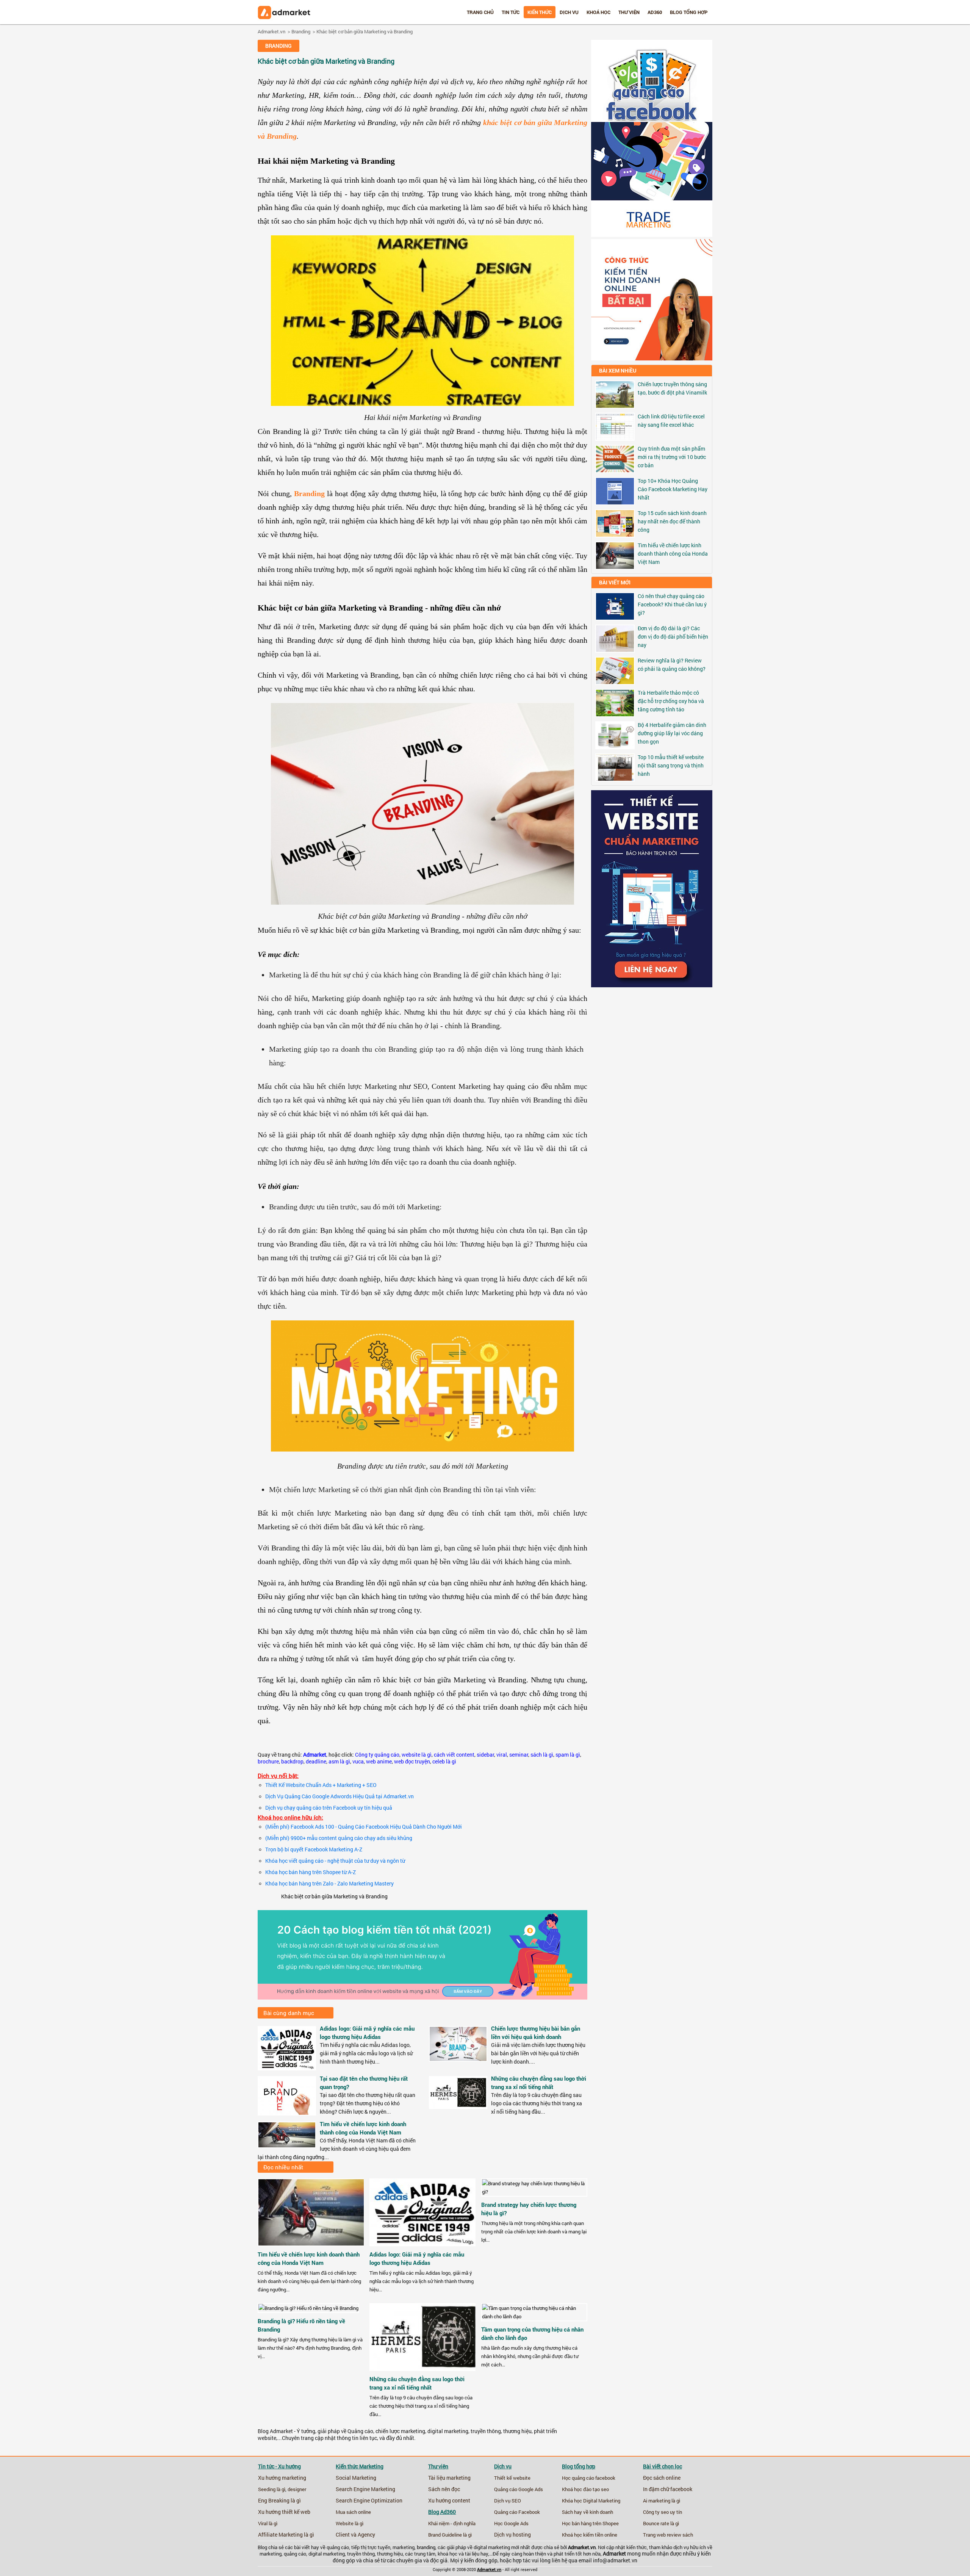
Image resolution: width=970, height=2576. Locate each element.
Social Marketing (356, 2478)
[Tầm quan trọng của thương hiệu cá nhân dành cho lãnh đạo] (534, 2316)
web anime (379, 1762)
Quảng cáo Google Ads (519, 2489)
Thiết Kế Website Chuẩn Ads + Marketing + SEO (321, 1785)
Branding (301, 31)
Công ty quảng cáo (377, 1755)
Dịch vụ (569, 12)
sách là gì (542, 1755)
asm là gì (339, 1762)
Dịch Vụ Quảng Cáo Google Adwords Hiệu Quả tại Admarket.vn (339, 1796)
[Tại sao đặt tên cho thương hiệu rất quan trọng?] (287, 2113)
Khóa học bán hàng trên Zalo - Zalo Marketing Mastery (329, 1884)
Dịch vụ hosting (512, 2535)
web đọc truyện (412, 1762)
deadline (316, 1762)
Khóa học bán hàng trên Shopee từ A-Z (311, 1872)
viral (502, 1755)
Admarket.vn (271, 31)
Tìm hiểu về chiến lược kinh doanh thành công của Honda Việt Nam (673, 554)
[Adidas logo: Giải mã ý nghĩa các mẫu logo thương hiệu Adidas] (287, 2068)
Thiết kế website (512, 2478)
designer (297, 2489)
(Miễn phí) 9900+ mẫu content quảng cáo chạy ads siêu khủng (339, 1838)
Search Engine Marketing (365, 2489)
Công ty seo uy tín (663, 2512)
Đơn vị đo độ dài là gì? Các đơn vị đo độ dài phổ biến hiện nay (673, 637)
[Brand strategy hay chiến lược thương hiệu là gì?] (534, 2192)
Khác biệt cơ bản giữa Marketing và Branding (365, 31)
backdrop (292, 1762)
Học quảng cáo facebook (589, 2478)
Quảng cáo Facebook (517, 2512)
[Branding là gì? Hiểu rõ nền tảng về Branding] (308, 2308)
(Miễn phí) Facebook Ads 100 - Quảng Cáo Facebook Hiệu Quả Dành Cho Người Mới (364, 1827)
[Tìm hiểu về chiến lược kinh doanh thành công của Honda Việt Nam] (287, 2145)
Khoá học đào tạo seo (585, 2489)
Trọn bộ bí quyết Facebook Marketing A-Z (314, 1849)
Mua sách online (353, 2512)
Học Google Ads (511, 2523)
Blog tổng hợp (689, 12)
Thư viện (629, 12)
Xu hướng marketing (282, 2478)
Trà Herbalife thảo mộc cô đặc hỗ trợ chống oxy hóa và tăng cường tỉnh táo (671, 701)
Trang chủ (480, 12)
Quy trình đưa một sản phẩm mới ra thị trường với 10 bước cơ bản (672, 457)
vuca (358, 1762)
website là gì (417, 1755)
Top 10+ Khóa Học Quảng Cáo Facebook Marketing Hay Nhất (673, 489)
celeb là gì (444, 1762)
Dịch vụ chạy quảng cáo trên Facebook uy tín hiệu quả (329, 1808)
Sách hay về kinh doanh (587, 2512)
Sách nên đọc (444, 2489)
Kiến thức (540, 12)
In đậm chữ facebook (668, 2489)
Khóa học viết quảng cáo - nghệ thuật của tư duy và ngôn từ (335, 1861)
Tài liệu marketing (449, 2478)
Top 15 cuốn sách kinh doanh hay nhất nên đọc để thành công (672, 521)
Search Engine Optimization (369, 2501)
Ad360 (655, 12)
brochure (268, 1762)
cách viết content (454, 1755)
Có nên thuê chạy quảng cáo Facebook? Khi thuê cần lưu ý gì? (672, 604)
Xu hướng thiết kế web (284, 2512)
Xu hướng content (449, 2501)
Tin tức (511, 12)
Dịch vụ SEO (508, 2501)
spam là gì (568, 1755)
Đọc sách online (662, 2478)
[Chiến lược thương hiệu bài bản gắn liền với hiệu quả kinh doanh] (458, 2059)
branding (426, 2547)
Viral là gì (268, 2523)
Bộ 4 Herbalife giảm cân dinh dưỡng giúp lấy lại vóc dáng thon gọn (672, 733)
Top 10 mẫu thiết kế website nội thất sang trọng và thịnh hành (671, 765)
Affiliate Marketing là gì (286, 2535)
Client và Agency (355, 2535)
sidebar (485, 1755)
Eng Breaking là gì (279, 2501)
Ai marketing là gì (662, 2501)
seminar (519, 1755)
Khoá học (598, 12)
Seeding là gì (272, 2489)
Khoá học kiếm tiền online (590, 2535)
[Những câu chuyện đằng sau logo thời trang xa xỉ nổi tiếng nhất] (458, 2106)
